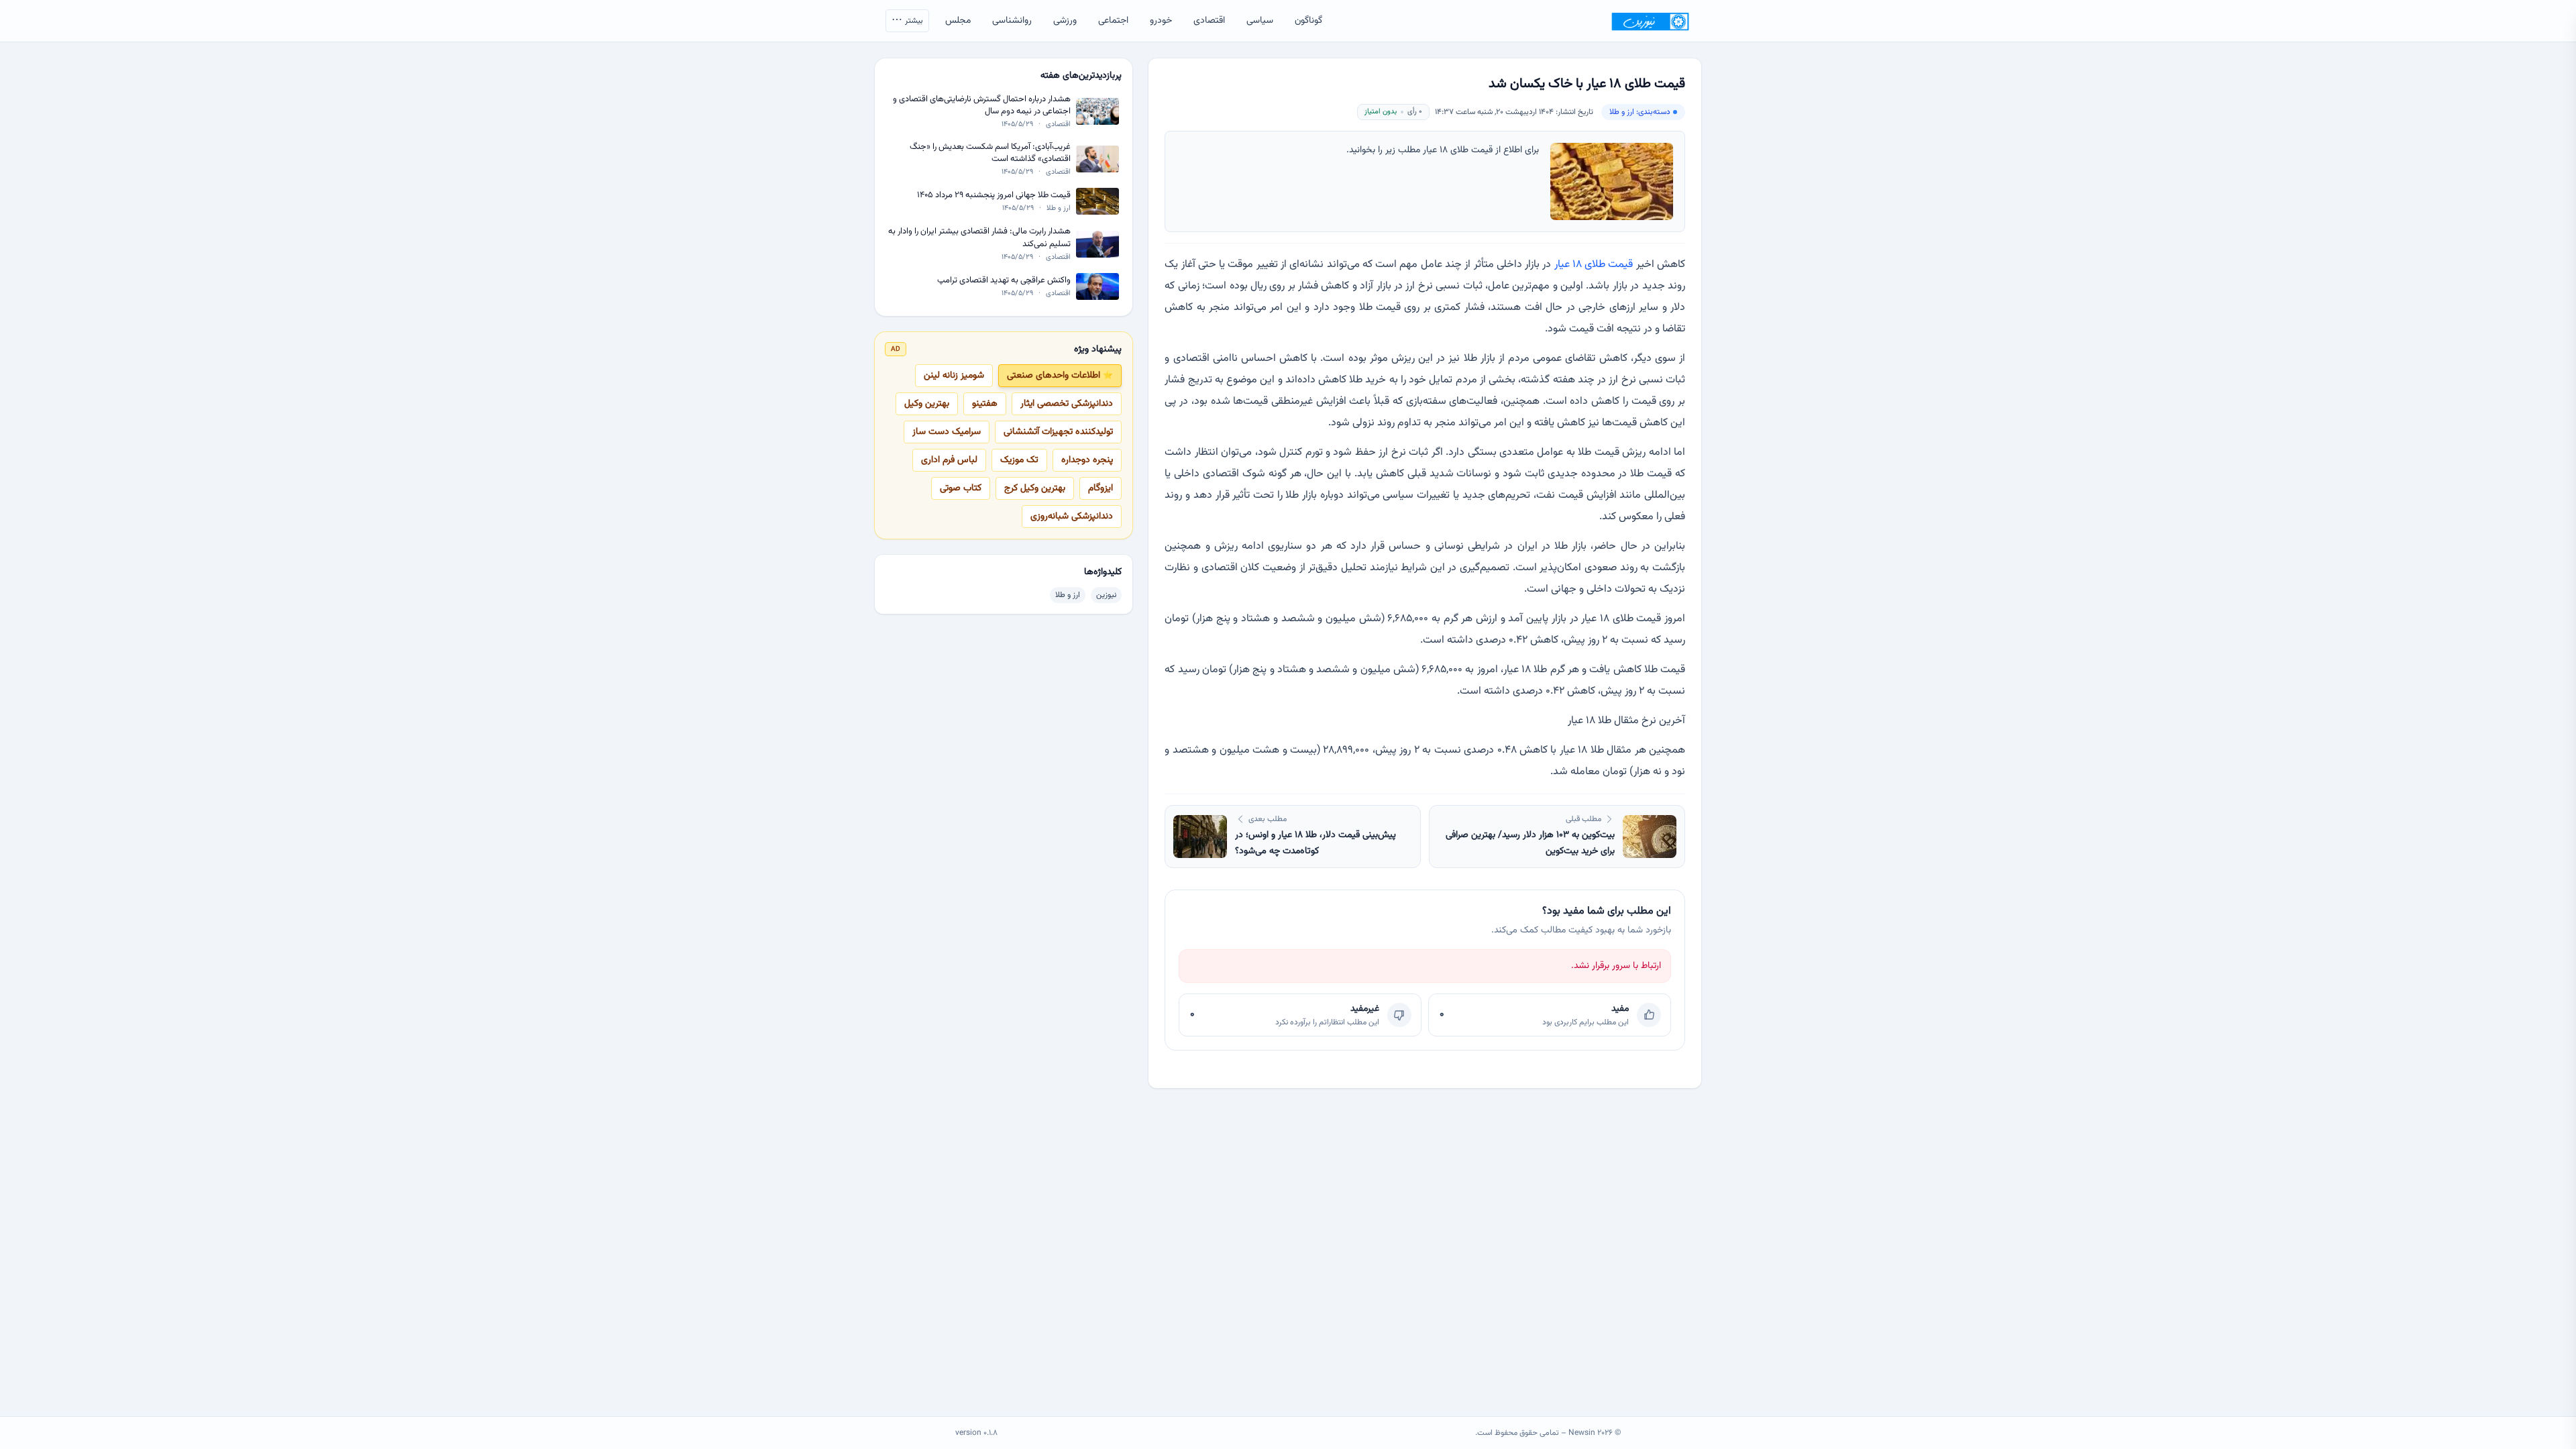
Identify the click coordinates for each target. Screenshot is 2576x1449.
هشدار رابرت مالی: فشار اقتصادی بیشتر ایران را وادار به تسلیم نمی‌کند (979, 238)
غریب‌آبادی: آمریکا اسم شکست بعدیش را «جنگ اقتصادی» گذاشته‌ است (990, 153)
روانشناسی (1012, 21)
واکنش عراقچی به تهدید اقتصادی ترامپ (1004, 281)
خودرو (1161, 21)
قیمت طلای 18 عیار (1594, 265)
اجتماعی (1113, 21)
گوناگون (1308, 21)
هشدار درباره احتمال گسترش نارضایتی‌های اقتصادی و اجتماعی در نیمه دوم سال (982, 106)
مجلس (958, 21)
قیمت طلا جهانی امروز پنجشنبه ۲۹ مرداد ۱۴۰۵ (994, 196)
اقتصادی (1209, 21)
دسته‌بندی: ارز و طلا (1640, 112)
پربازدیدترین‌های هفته (1081, 76)
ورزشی (1065, 21)
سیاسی (1260, 21)
